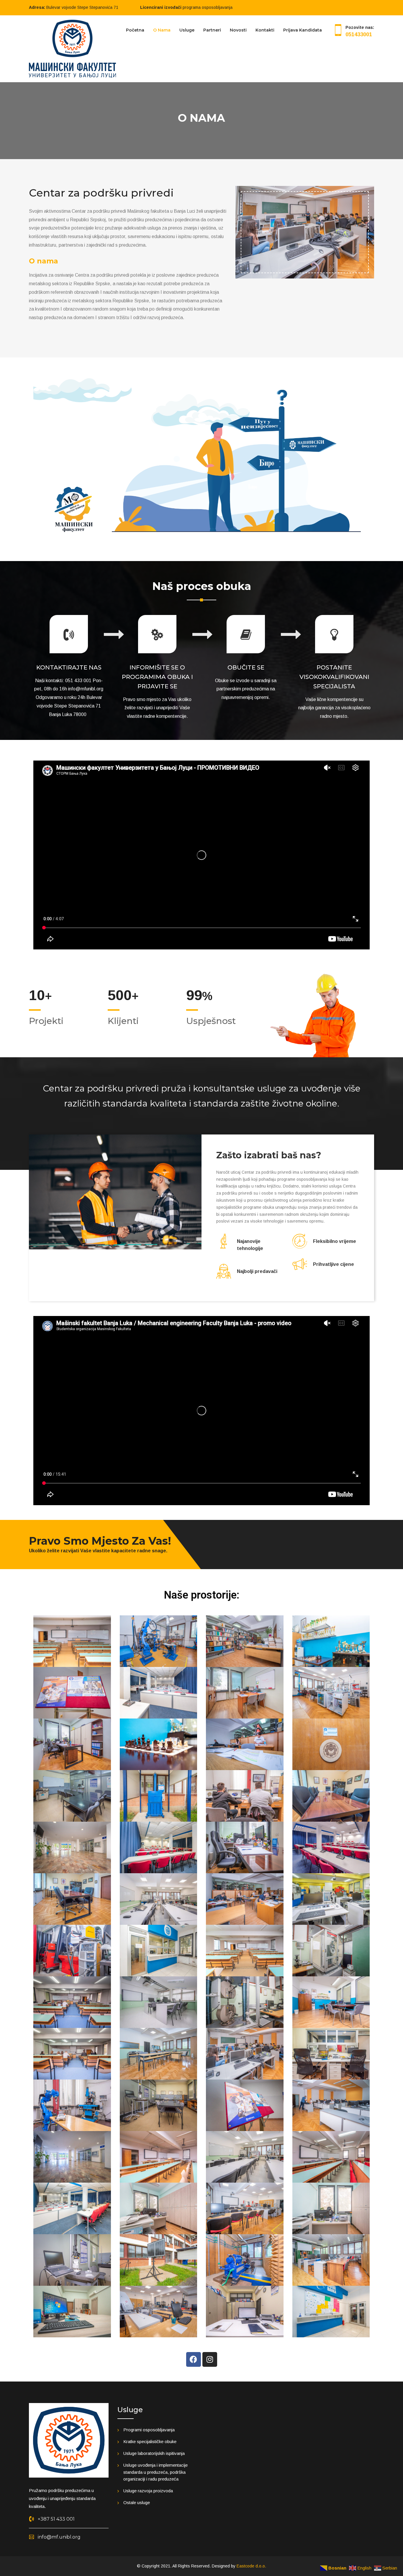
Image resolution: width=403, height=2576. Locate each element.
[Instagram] (210, 2359)
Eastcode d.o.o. (251, 2566)
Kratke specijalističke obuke (150, 2441)
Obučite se (246, 667)
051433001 (359, 34)
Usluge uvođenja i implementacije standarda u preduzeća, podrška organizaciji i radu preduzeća (155, 2472)
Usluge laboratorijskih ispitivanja (154, 2453)
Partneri (212, 30)
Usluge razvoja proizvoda (148, 2491)
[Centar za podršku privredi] (72, 48)
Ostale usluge (137, 2502)
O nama (162, 30)
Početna (135, 30)
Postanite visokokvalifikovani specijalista (334, 677)
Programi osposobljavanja (149, 2430)
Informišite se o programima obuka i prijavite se (157, 677)
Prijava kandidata (303, 30)
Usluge (187, 30)
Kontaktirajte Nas (69, 667)
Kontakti (265, 30)
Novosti (238, 30)
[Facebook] (194, 2359)
